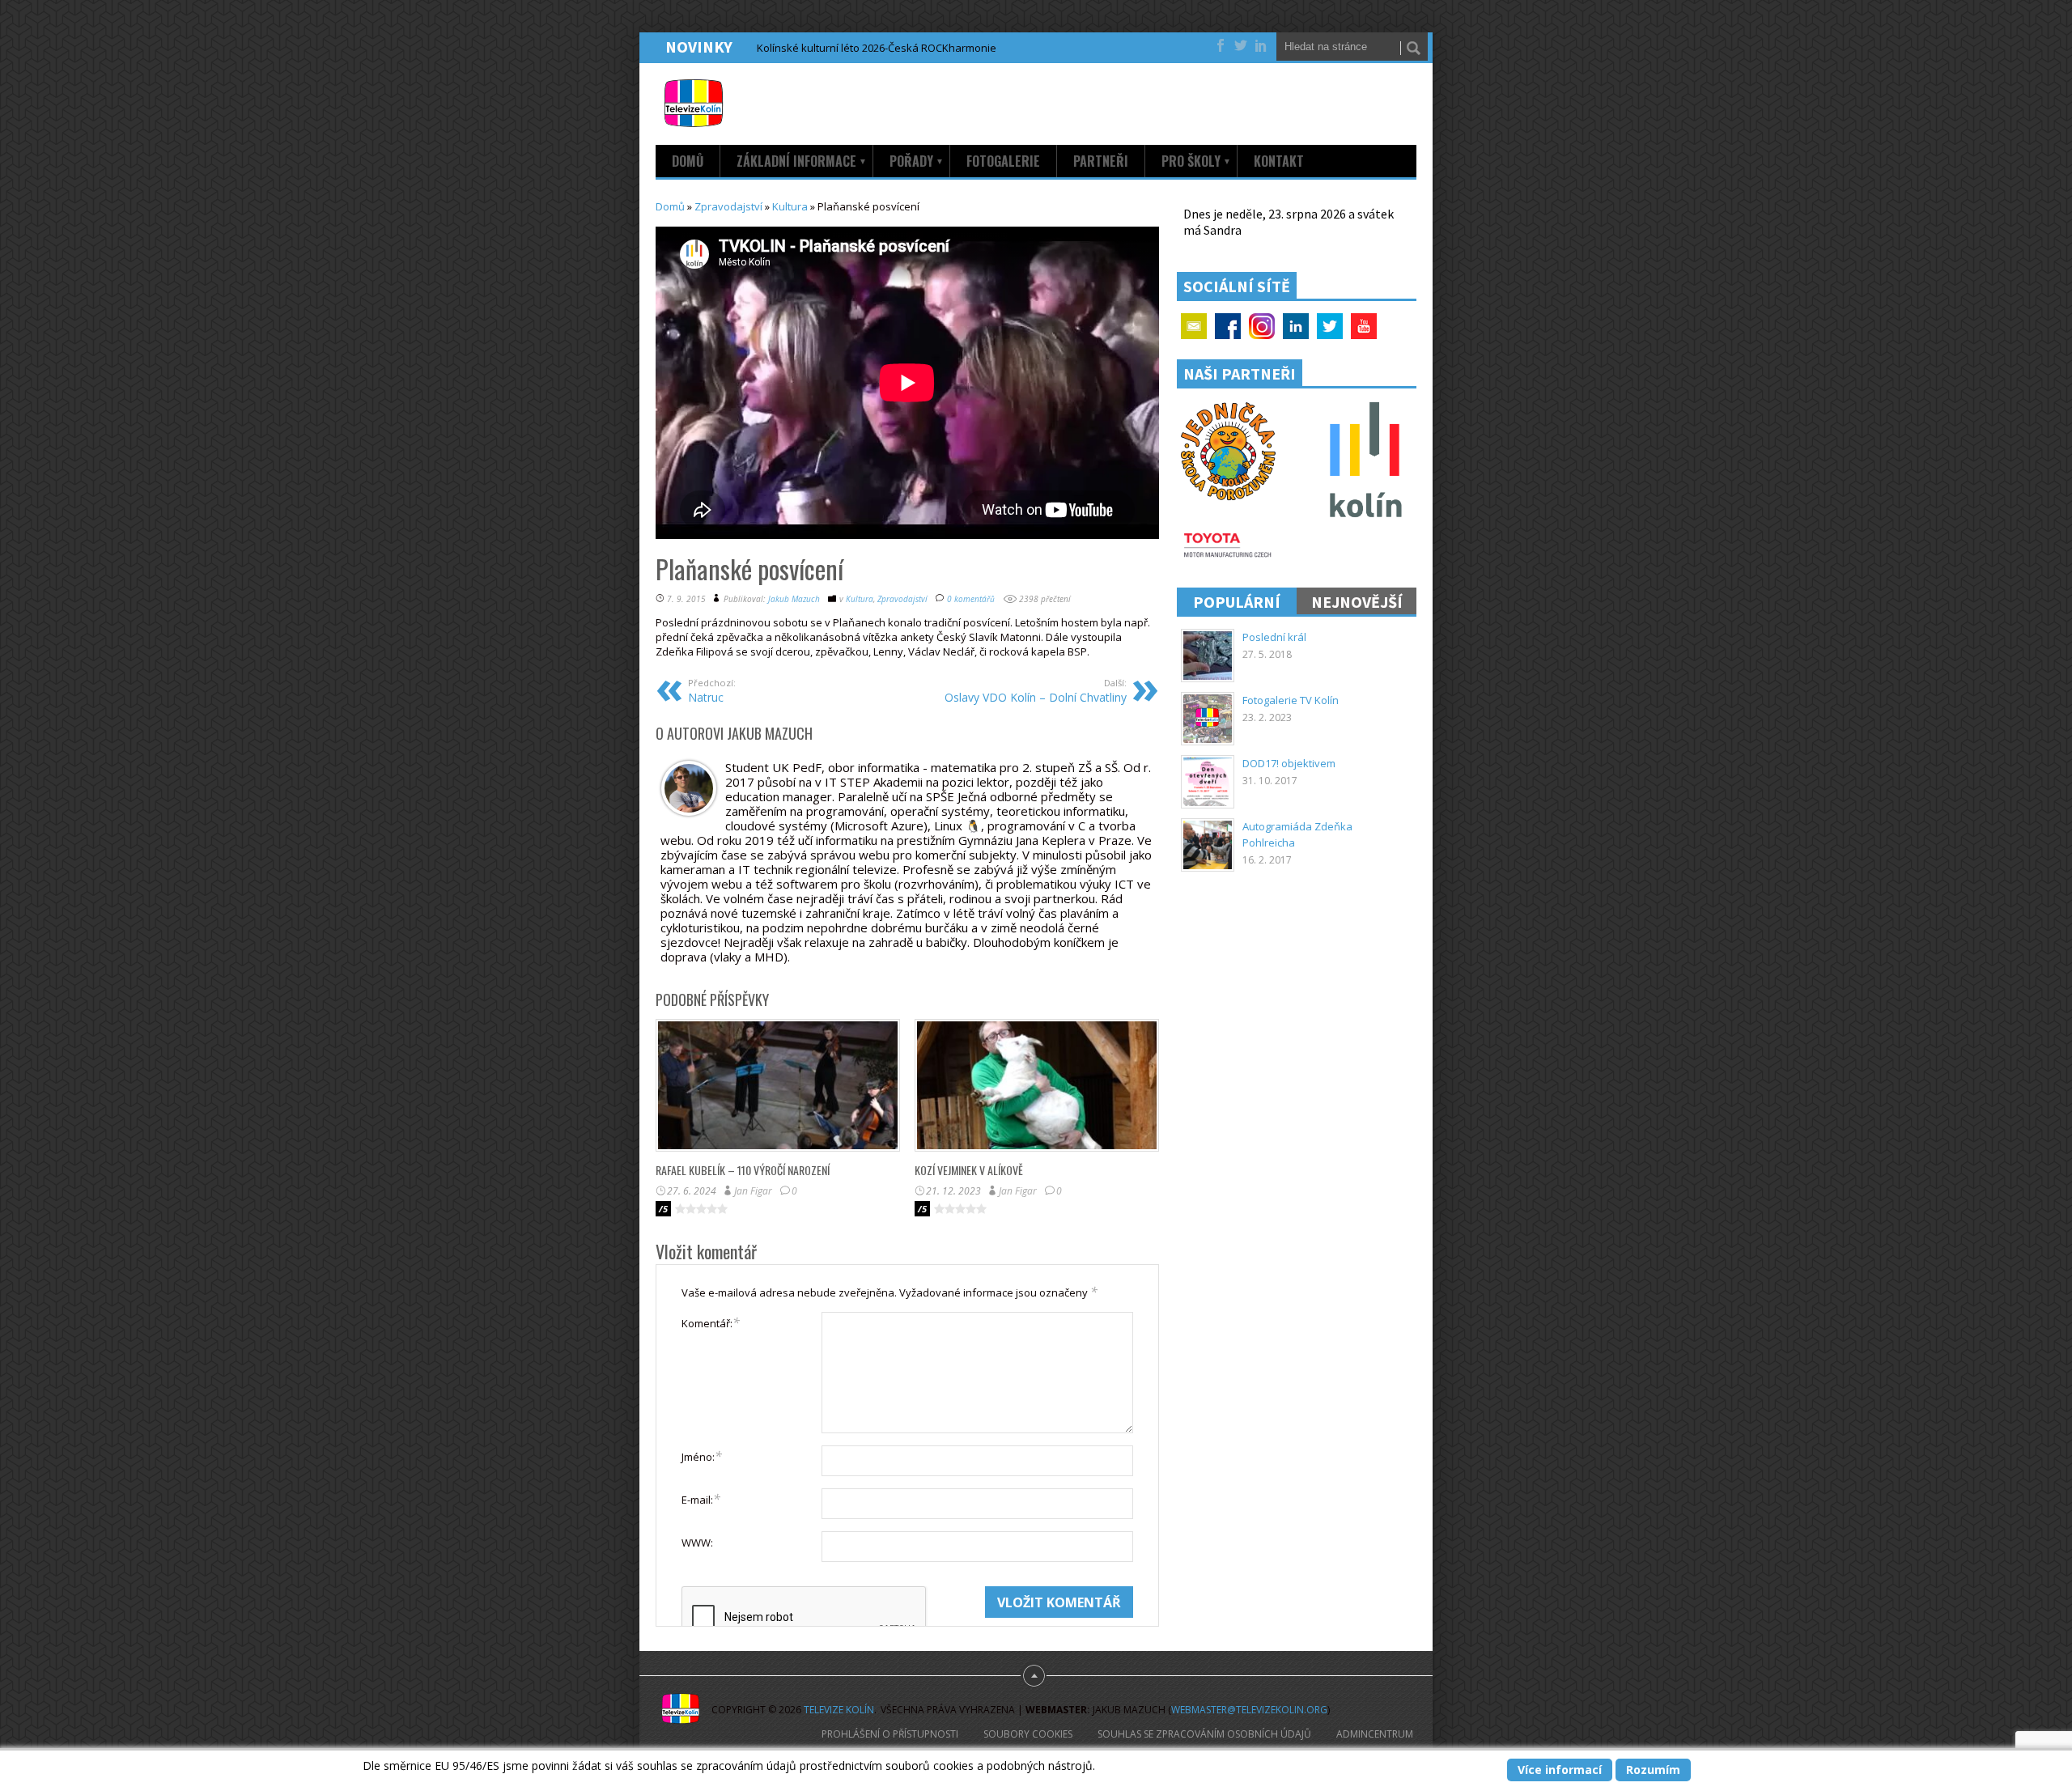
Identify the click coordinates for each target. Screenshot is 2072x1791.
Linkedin (1296, 326)
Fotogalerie (1003, 161)
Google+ (1262, 326)
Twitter (1330, 326)
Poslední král (1274, 637)
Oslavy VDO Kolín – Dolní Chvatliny (1036, 691)
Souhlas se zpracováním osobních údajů (1204, 1734)
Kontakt (1279, 161)
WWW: (697, 1543)
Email (1194, 326)
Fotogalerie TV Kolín (1291, 700)
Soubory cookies (1028, 1734)
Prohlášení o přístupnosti (890, 1734)
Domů (688, 161)
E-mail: (701, 1499)
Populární (1237, 602)
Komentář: (711, 1322)
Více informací (1560, 1770)
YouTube (1364, 326)
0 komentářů (971, 599)
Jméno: (702, 1456)
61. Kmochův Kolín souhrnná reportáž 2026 (861, 48)
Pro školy (1196, 161)
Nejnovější (1357, 602)
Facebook (1228, 326)
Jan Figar (753, 1191)
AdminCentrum (1375, 1734)
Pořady (917, 161)
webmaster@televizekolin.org (1249, 1710)
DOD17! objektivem (1289, 763)
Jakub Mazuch (794, 599)
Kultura (790, 206)
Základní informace (802, 161)
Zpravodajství (728, 206)
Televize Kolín (839, 1710)
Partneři (1101, 161)
